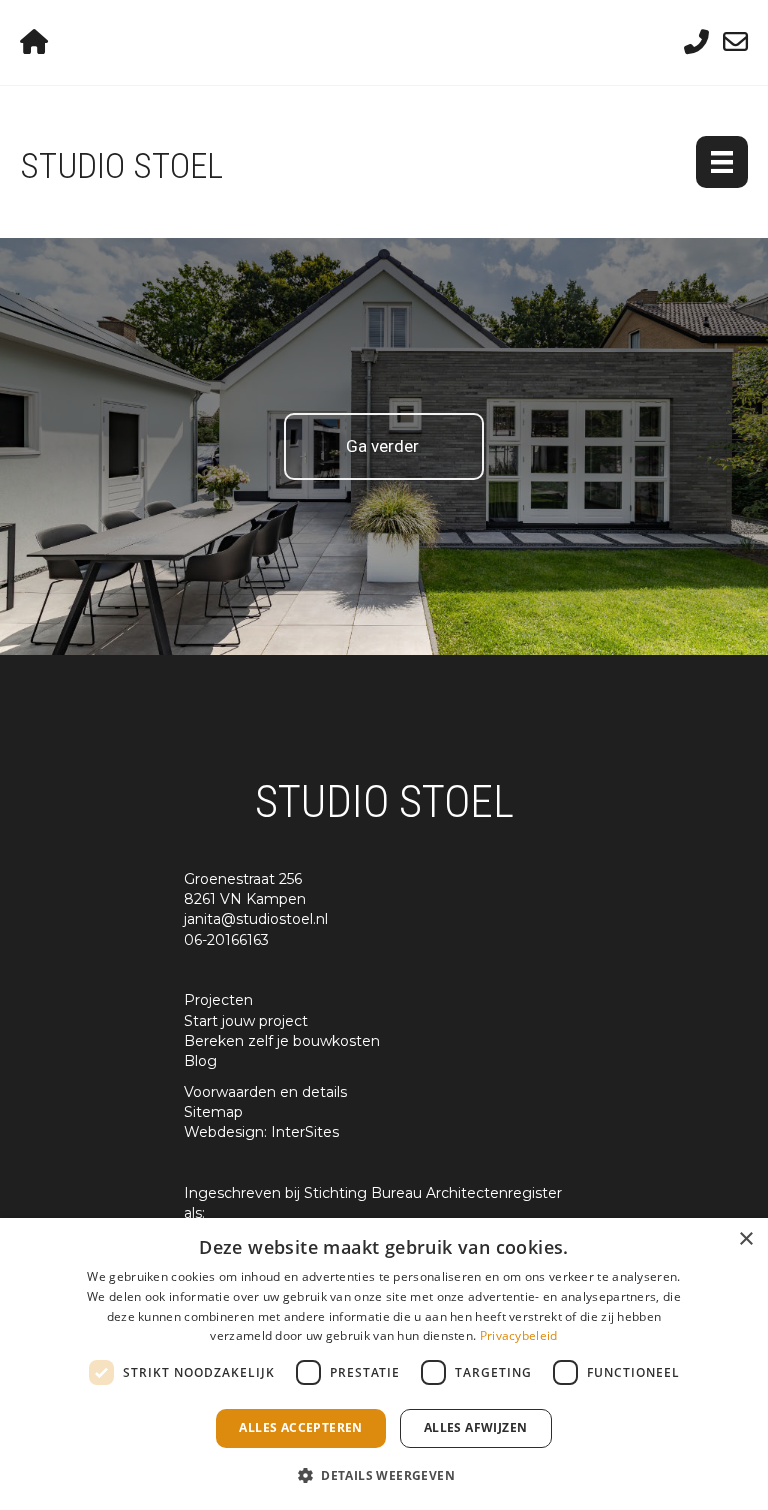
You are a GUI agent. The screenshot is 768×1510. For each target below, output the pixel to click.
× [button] (745, 1239)
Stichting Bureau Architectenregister (433, 1193)
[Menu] (722, 162)
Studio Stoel (121, 166)
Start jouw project (246, 1021)
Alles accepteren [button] (300, 1427)
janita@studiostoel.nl (256, 919)
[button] (384, 1474)
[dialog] (384, 1364)
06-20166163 (226, 940)
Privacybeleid (519, 1335)
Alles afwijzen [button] (476, 1427)
